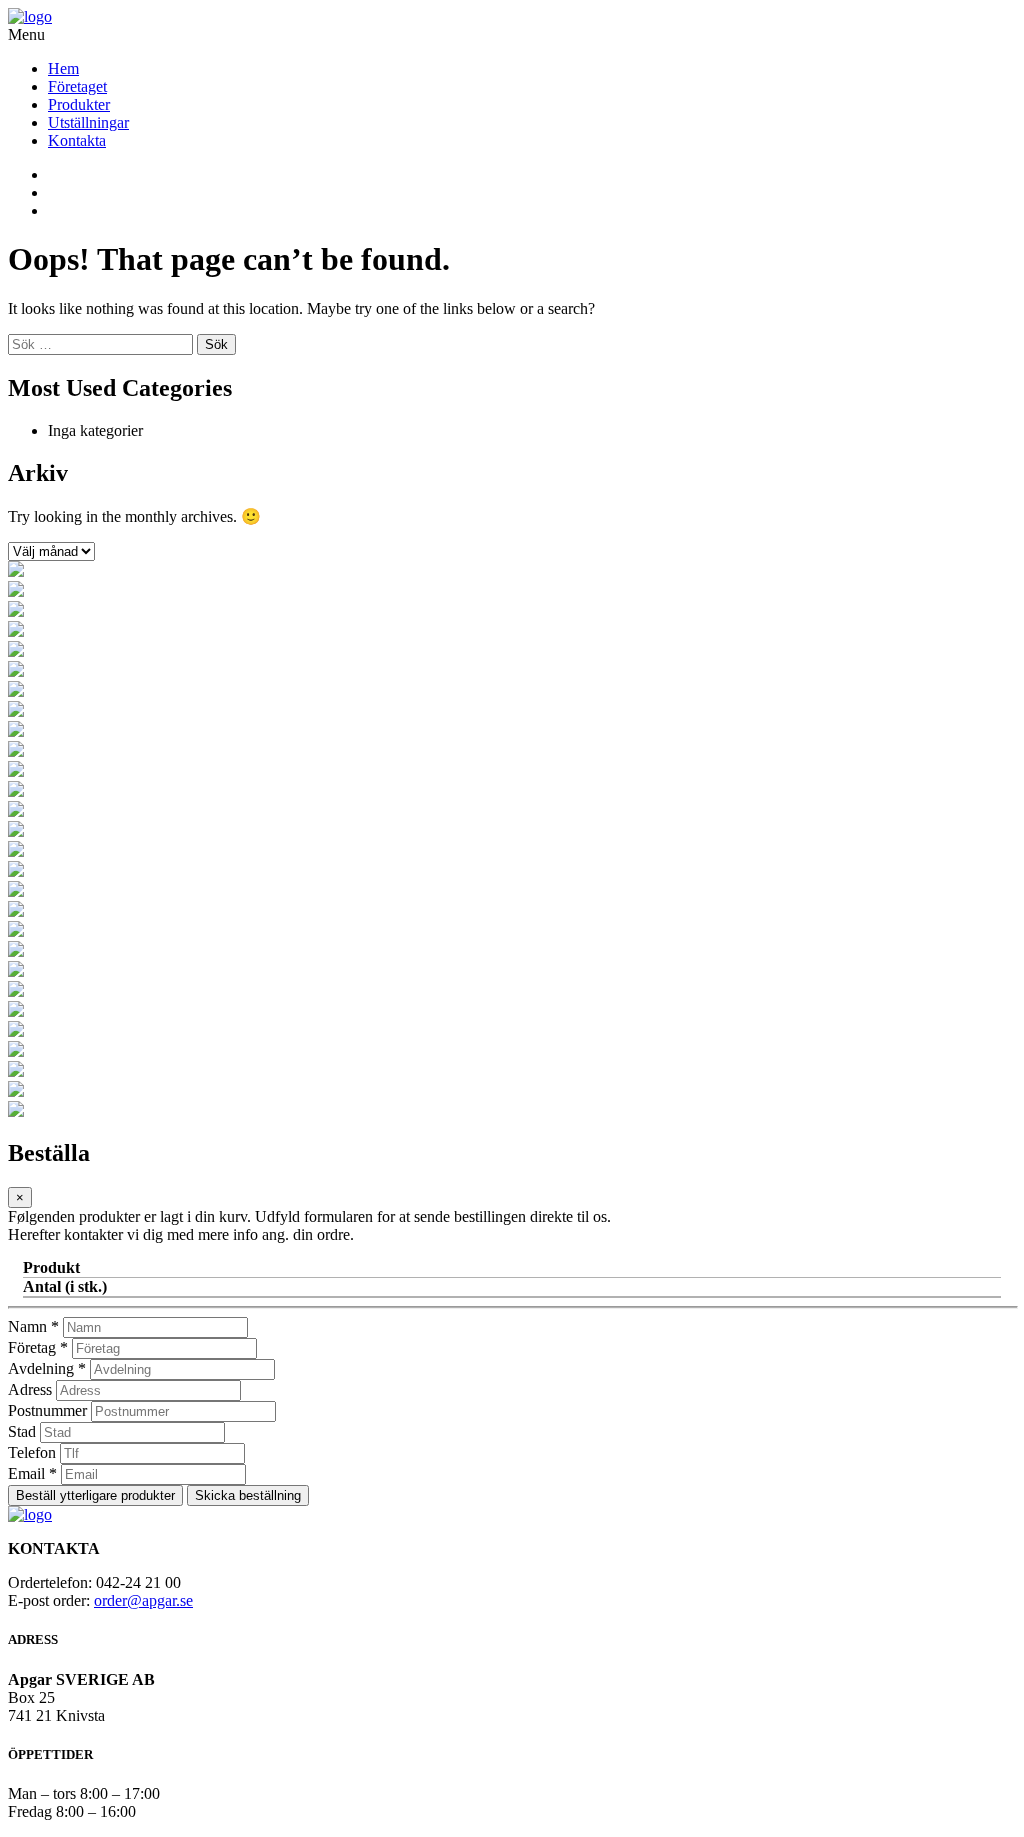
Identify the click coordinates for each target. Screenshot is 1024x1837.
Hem (63, 68)
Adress (30, 1389)
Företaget (77, 86)
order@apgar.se (143, 1600)
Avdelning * (47, 1368)
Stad (22, 1431)
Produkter (79, 104)
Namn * (33, 1326)
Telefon (32, 1452)
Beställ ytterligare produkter (95, 1495)
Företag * (38, 1347)
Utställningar (88, 122)
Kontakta (77, 140)
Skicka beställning (248, 1495)
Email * (32, 1473)
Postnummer (47, 1410)
